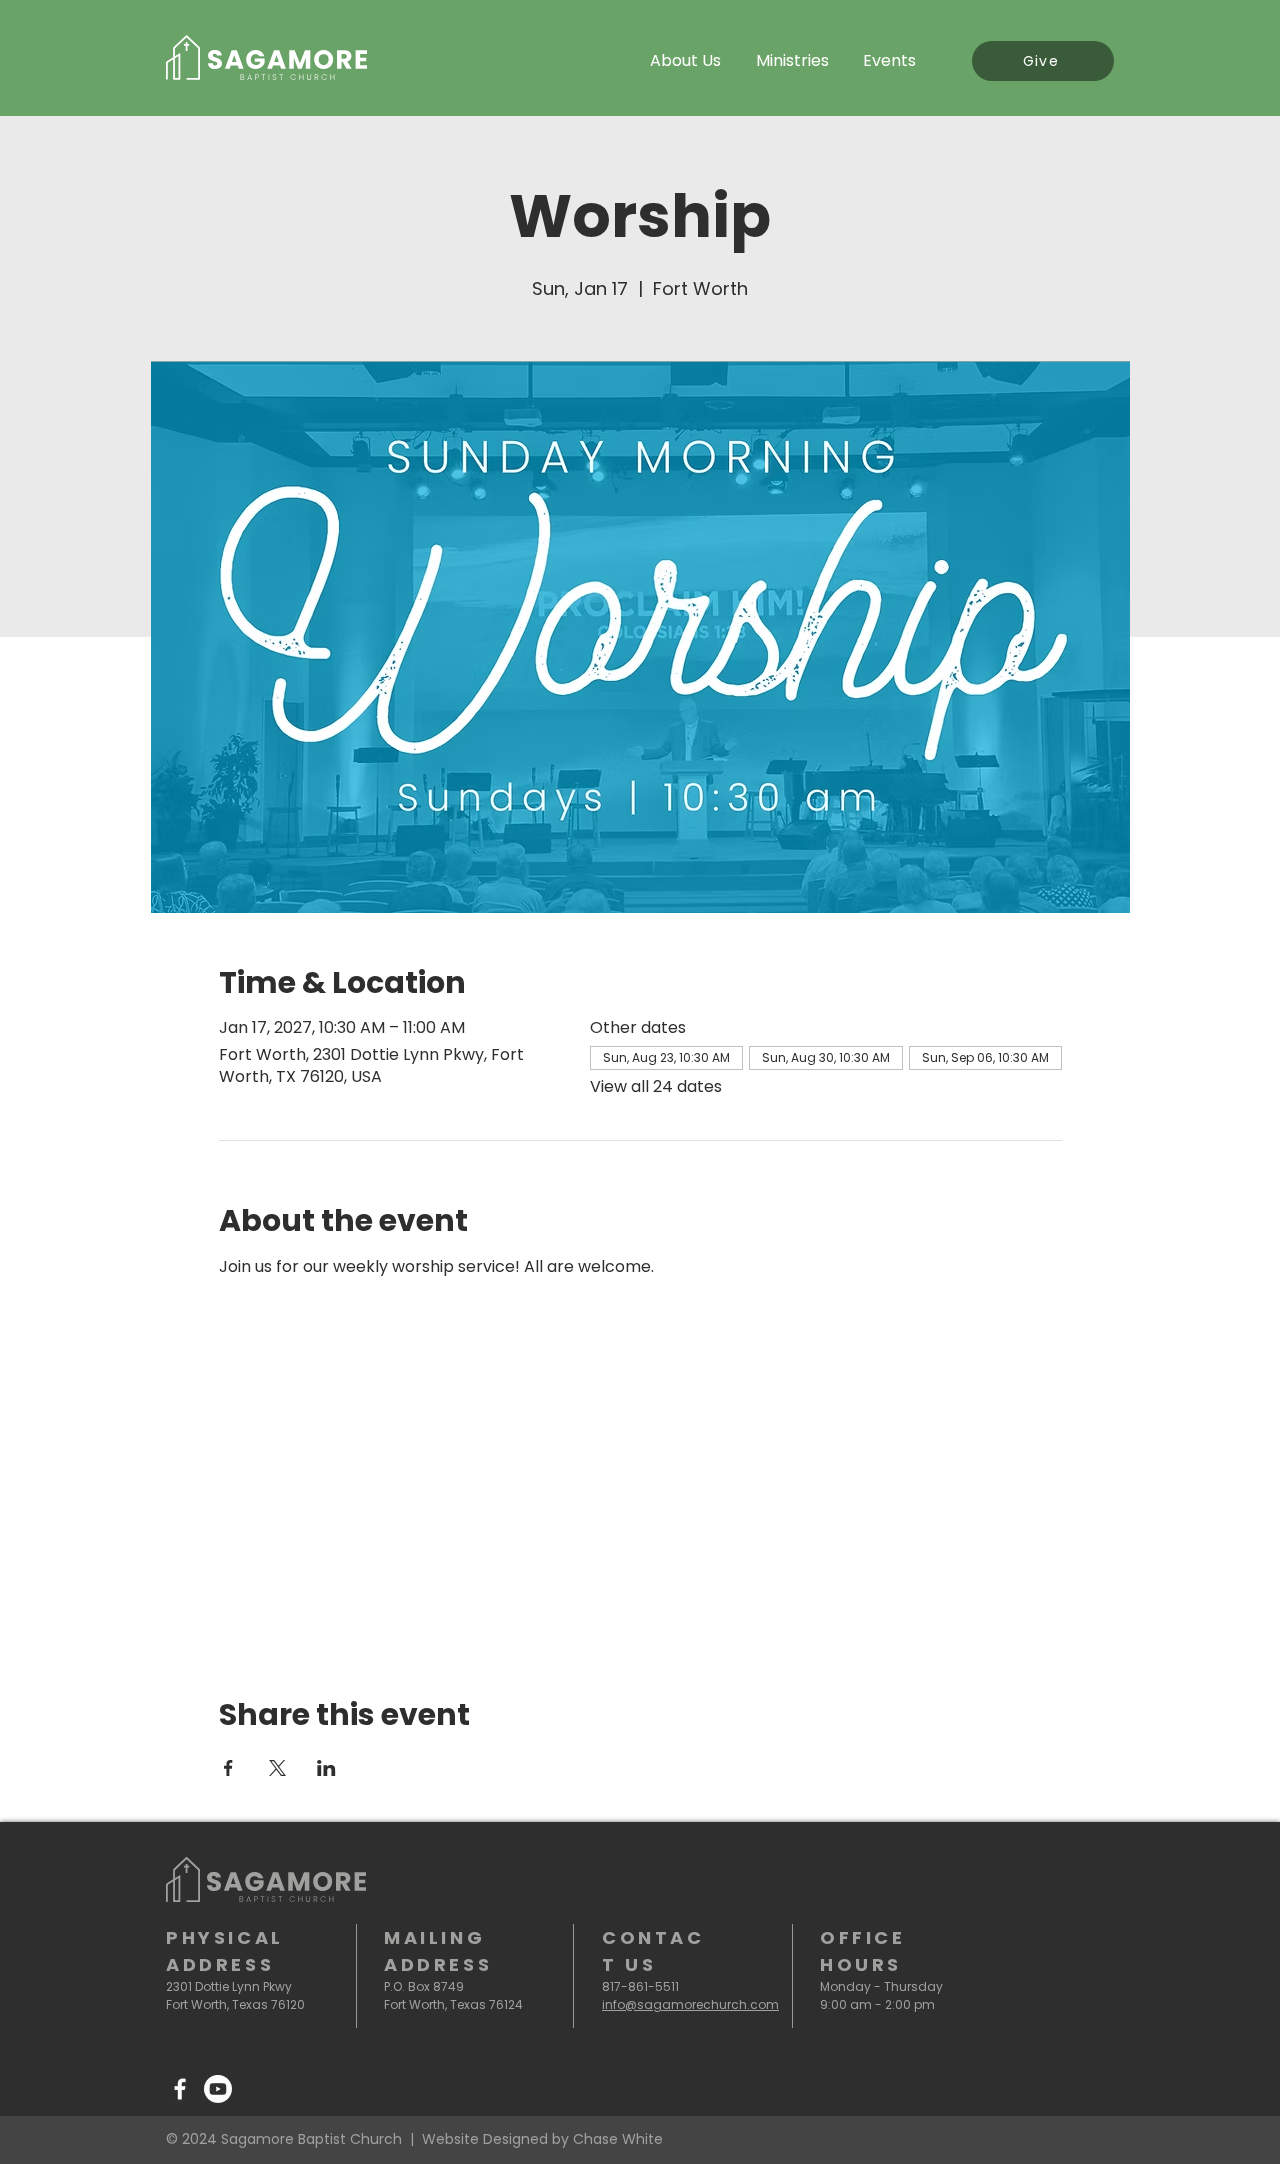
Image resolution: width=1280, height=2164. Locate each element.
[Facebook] (180, 2089)
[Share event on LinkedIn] (326, 1768)
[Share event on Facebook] (228, 1768)
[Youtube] (218, 2089)
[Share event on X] (277, 1768)
